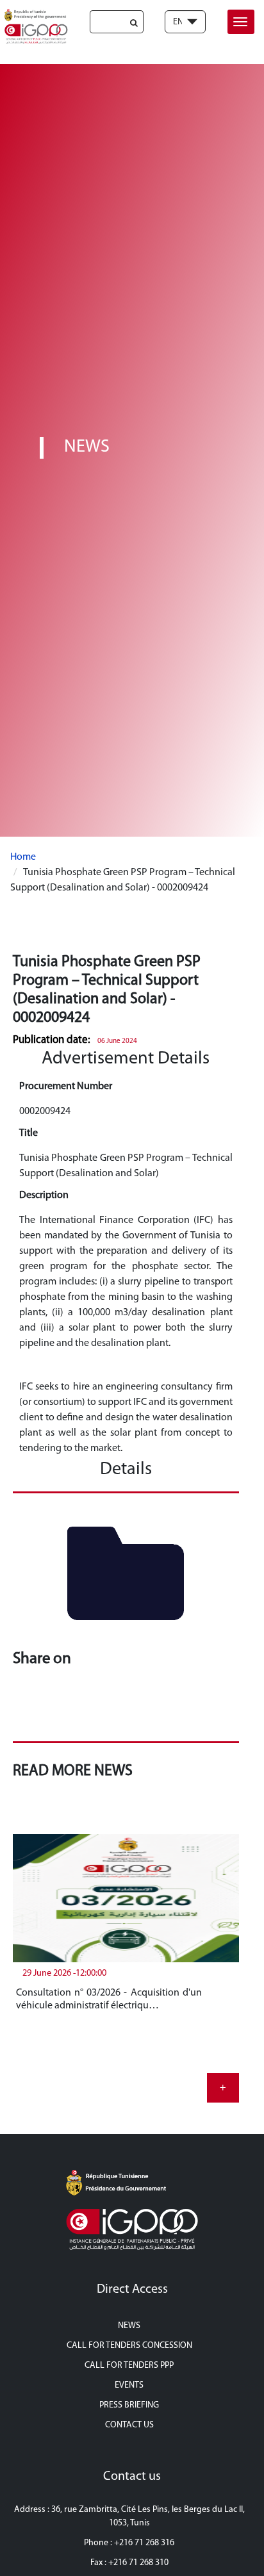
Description (44, 1195)
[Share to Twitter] (55, 1708)
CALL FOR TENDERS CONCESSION (129, 2346)
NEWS (129, 2326)
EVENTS (129, 2385)
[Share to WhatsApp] (83, 1708)
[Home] (34, 26)
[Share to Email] (140, 1708)
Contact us (129, 2425)
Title (29, 1133)
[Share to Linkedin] (111, 1708)
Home (23, 857)
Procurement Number (66, 1087)
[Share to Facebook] (27, 1708)
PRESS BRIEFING (129, 2405)
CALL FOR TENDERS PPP (129, 2366)
